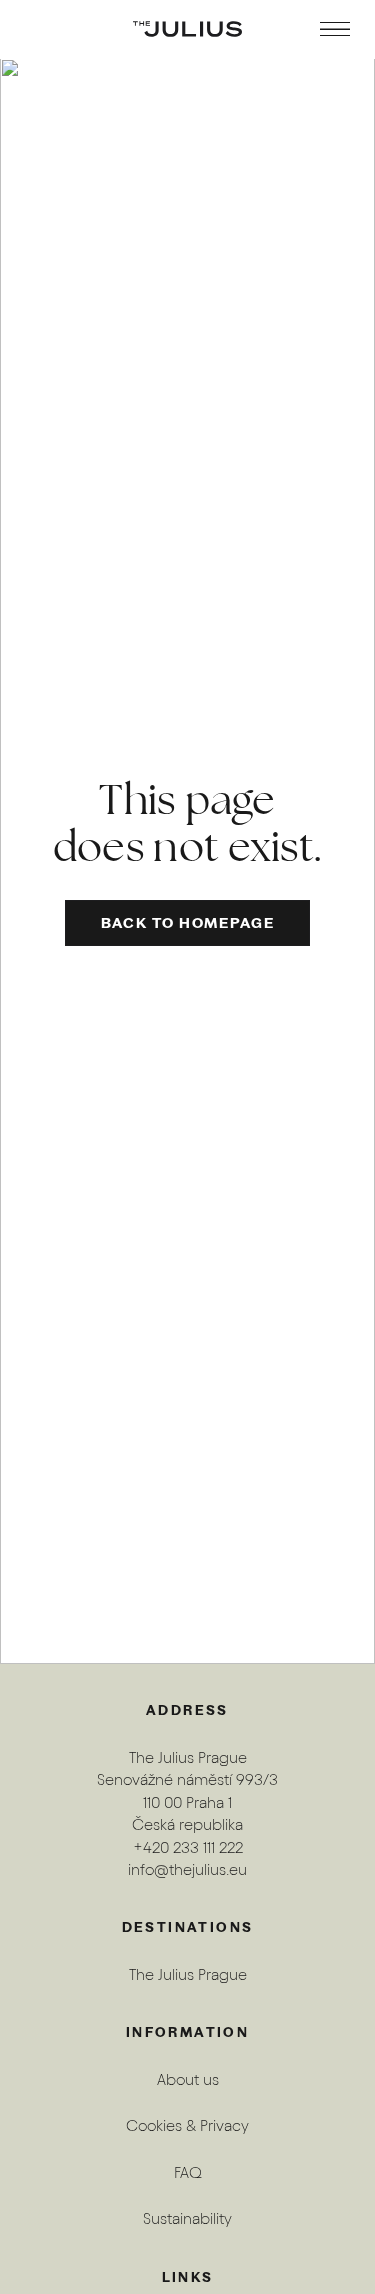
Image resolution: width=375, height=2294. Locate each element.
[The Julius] (187, 29)
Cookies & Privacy (187, 2125)
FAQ (188, 2172)
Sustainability (187, 2218)
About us (188, 2079)
